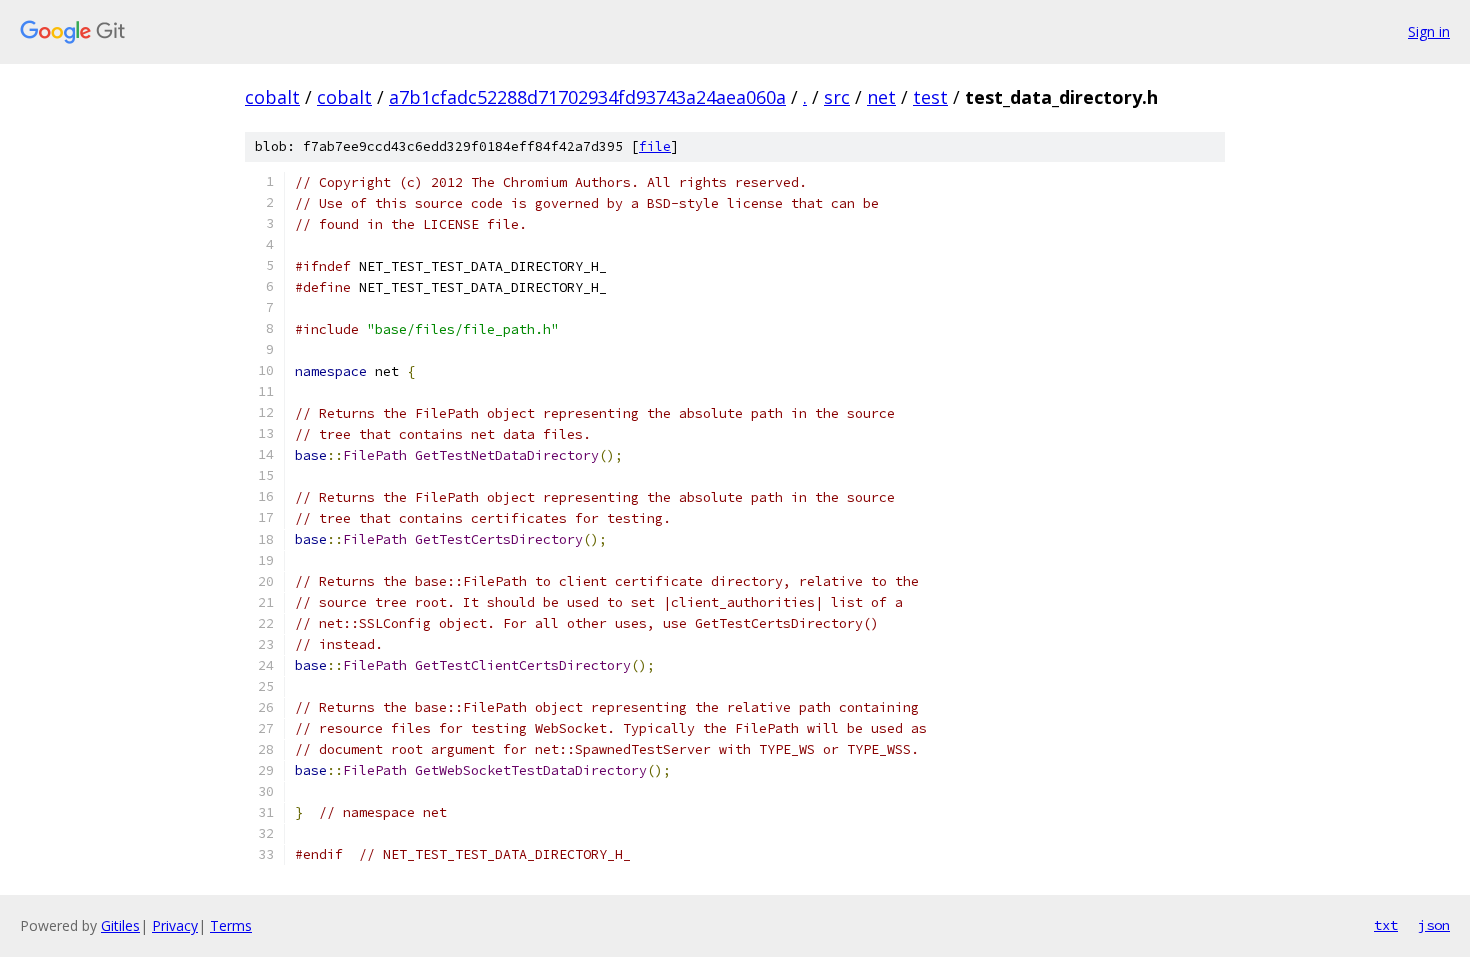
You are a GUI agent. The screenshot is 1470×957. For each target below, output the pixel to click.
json (1434, 925)
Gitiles (120, 925)
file (655, 146)
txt (1386, 925)
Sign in (1429, 31)
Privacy (175, 925)
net (881, 97)
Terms (231, 925)
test (930, 97)
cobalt (272, 97)
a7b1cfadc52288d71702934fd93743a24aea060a (587, 97)
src (837, 97)
